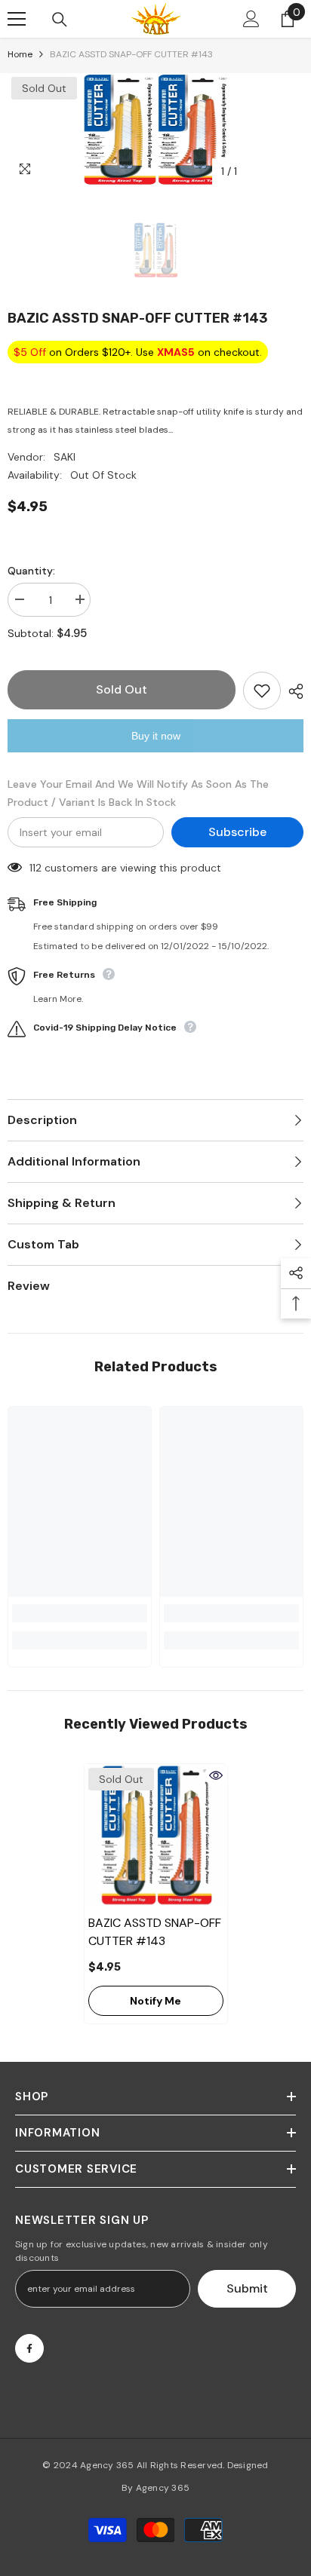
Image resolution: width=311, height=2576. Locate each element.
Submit (247, 2288)
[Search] (60, 20)
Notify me (155, 2001)
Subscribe (237, 832)
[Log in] (251, 19)
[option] (155, 130)
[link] (80, 1613)
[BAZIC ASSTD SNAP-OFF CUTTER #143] (156, 1835)
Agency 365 (107, 2465)
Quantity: (31, 571)
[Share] (292, 691)
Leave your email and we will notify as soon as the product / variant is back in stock (138, 793)
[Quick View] (216, 1775)
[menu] (17, 19)
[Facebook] (29, 2348)
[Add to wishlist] (262, 691)
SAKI (65, 457)
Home (20, 54)
